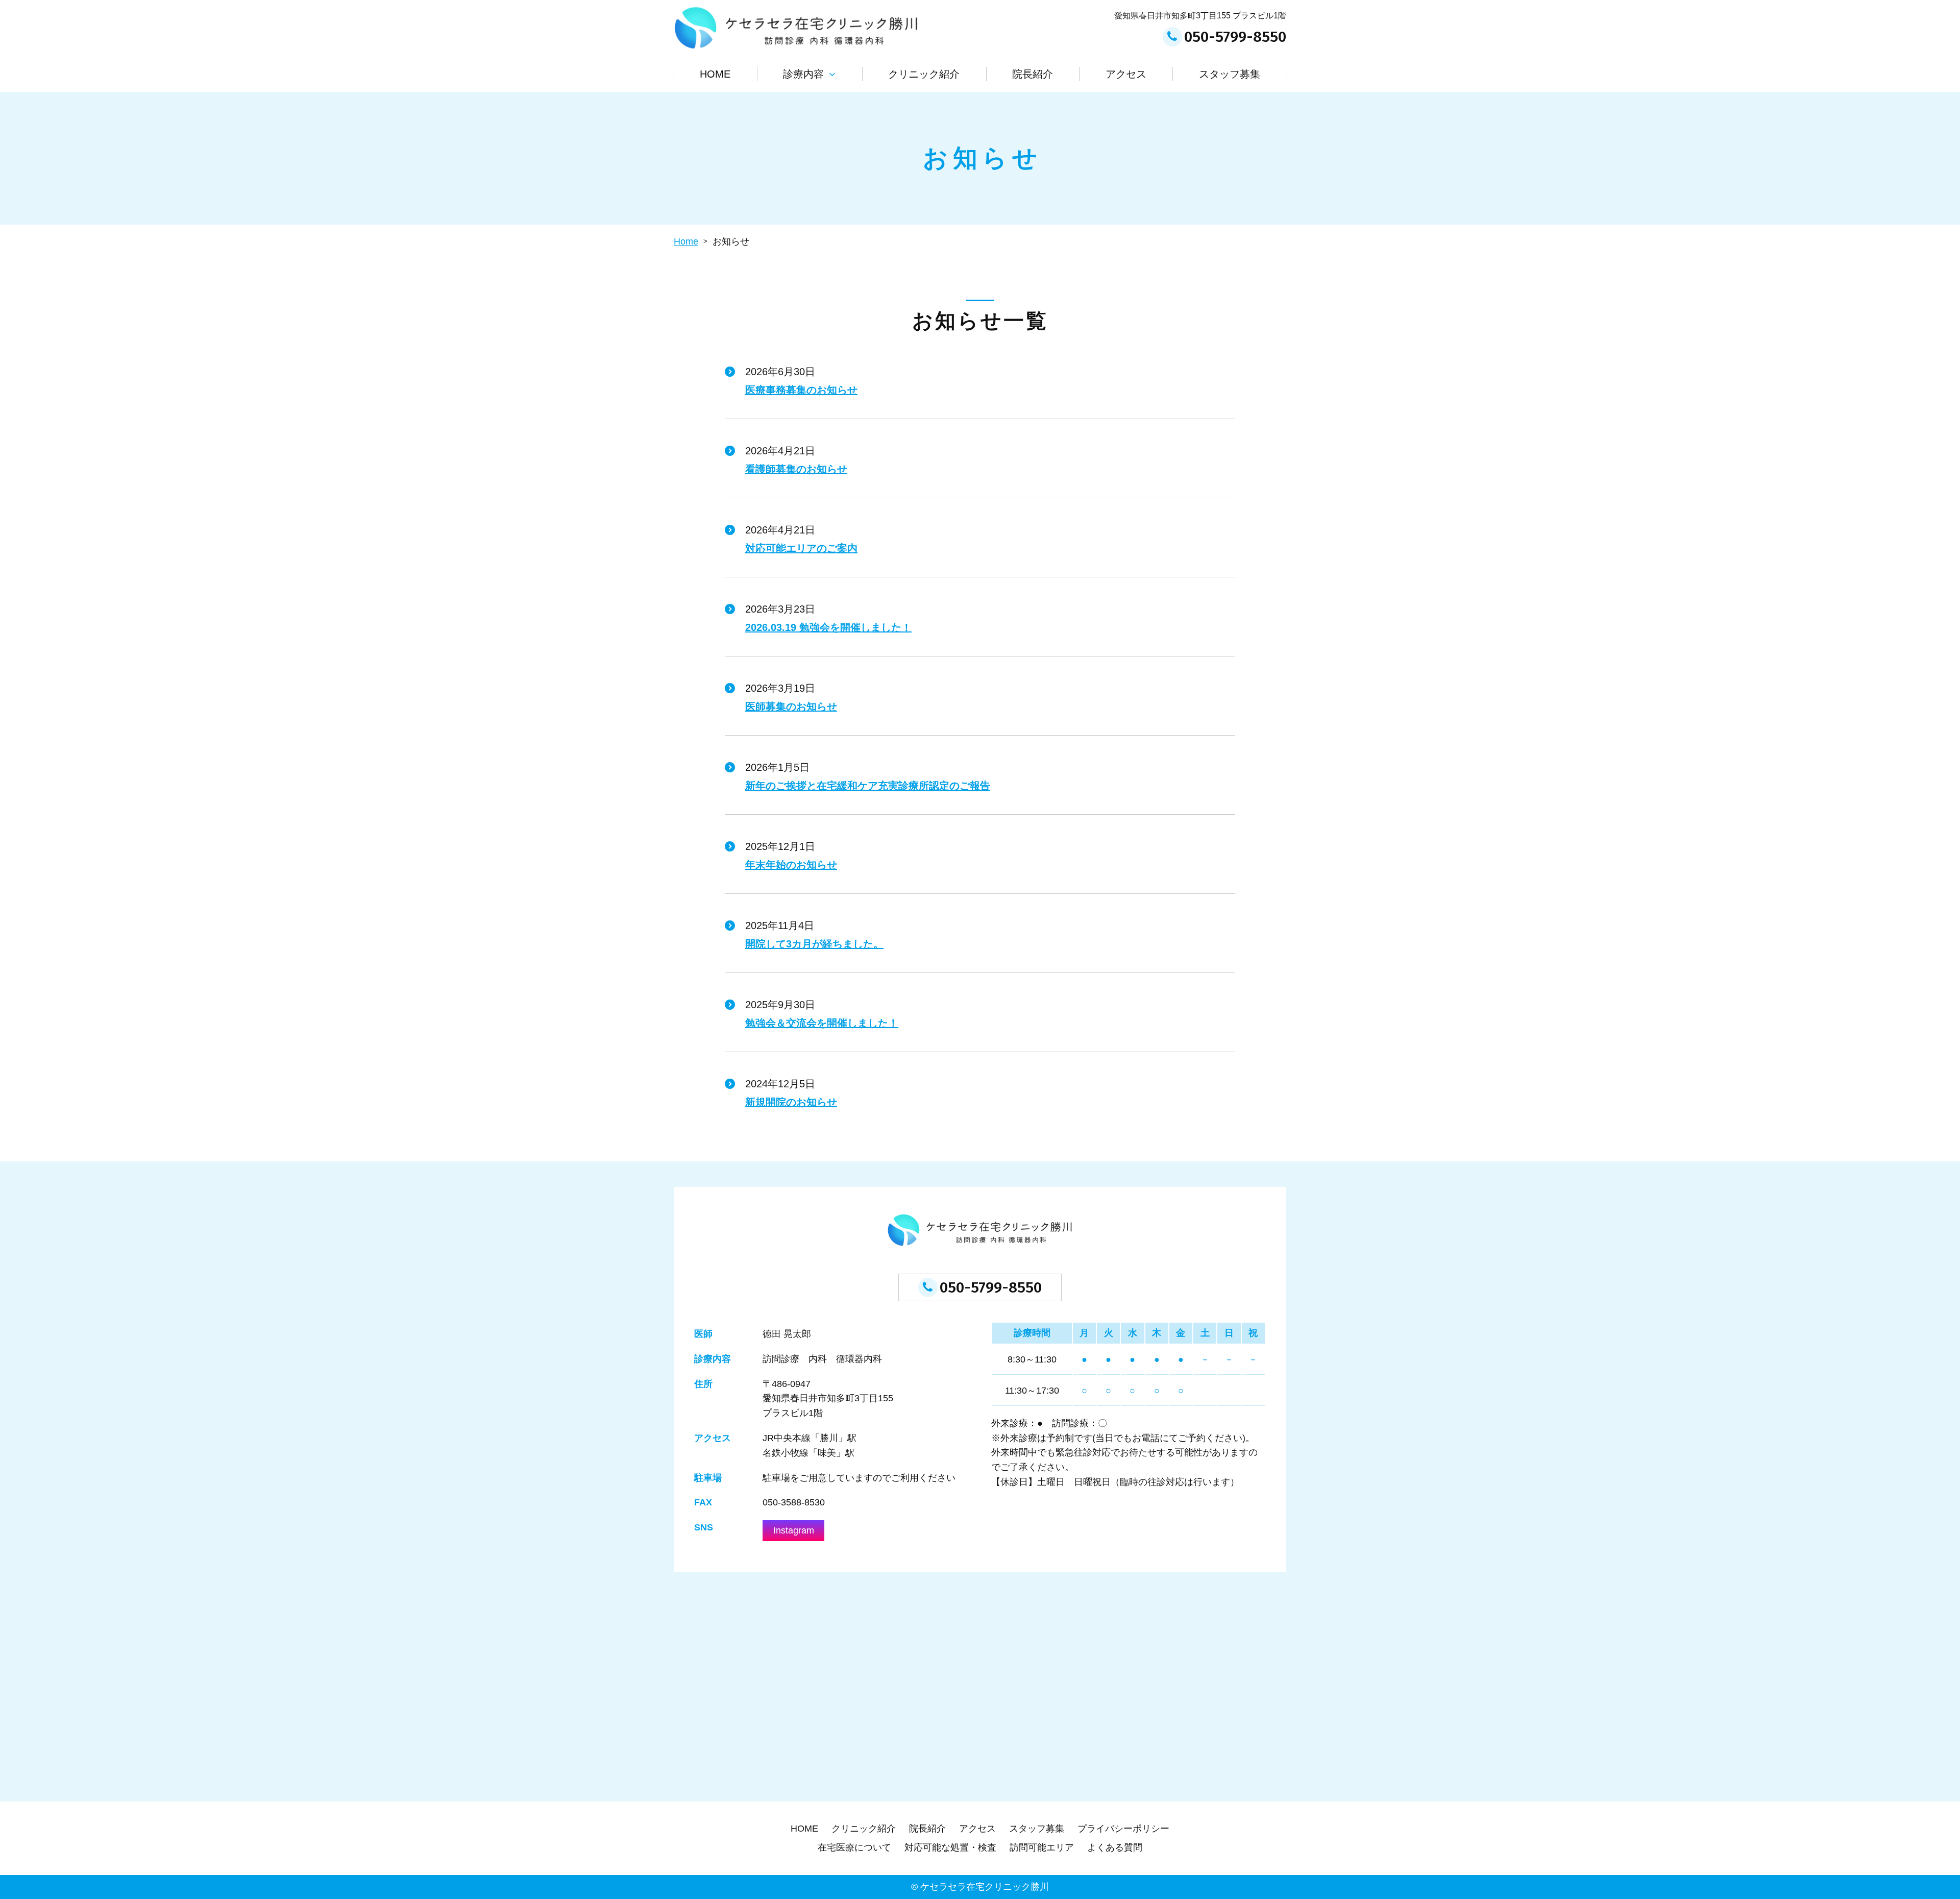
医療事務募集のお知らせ (801, 390)
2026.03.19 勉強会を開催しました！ (828, 627)
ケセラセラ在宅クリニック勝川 (985, 1887)
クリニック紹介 (924, 74)
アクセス (1126, 74)
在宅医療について (854, 1847)
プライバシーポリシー (1123, 1829)
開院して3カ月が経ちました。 (814, 944)
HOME (715, 74)
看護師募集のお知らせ (796, 469)
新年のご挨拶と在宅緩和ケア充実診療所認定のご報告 (868, 786)
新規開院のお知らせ (791, 1102)
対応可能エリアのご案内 (801, 548)
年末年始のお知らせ (791, 865)
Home (686, 241)
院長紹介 (1033, 74)
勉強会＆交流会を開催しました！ (822, 1023)
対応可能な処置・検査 (950, 1847)
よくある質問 (1115, 1847)
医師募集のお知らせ (791, 707)
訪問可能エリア (1042, 1847)
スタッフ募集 (1230, 74)
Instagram (794, 1530)
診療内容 (803, 74)
